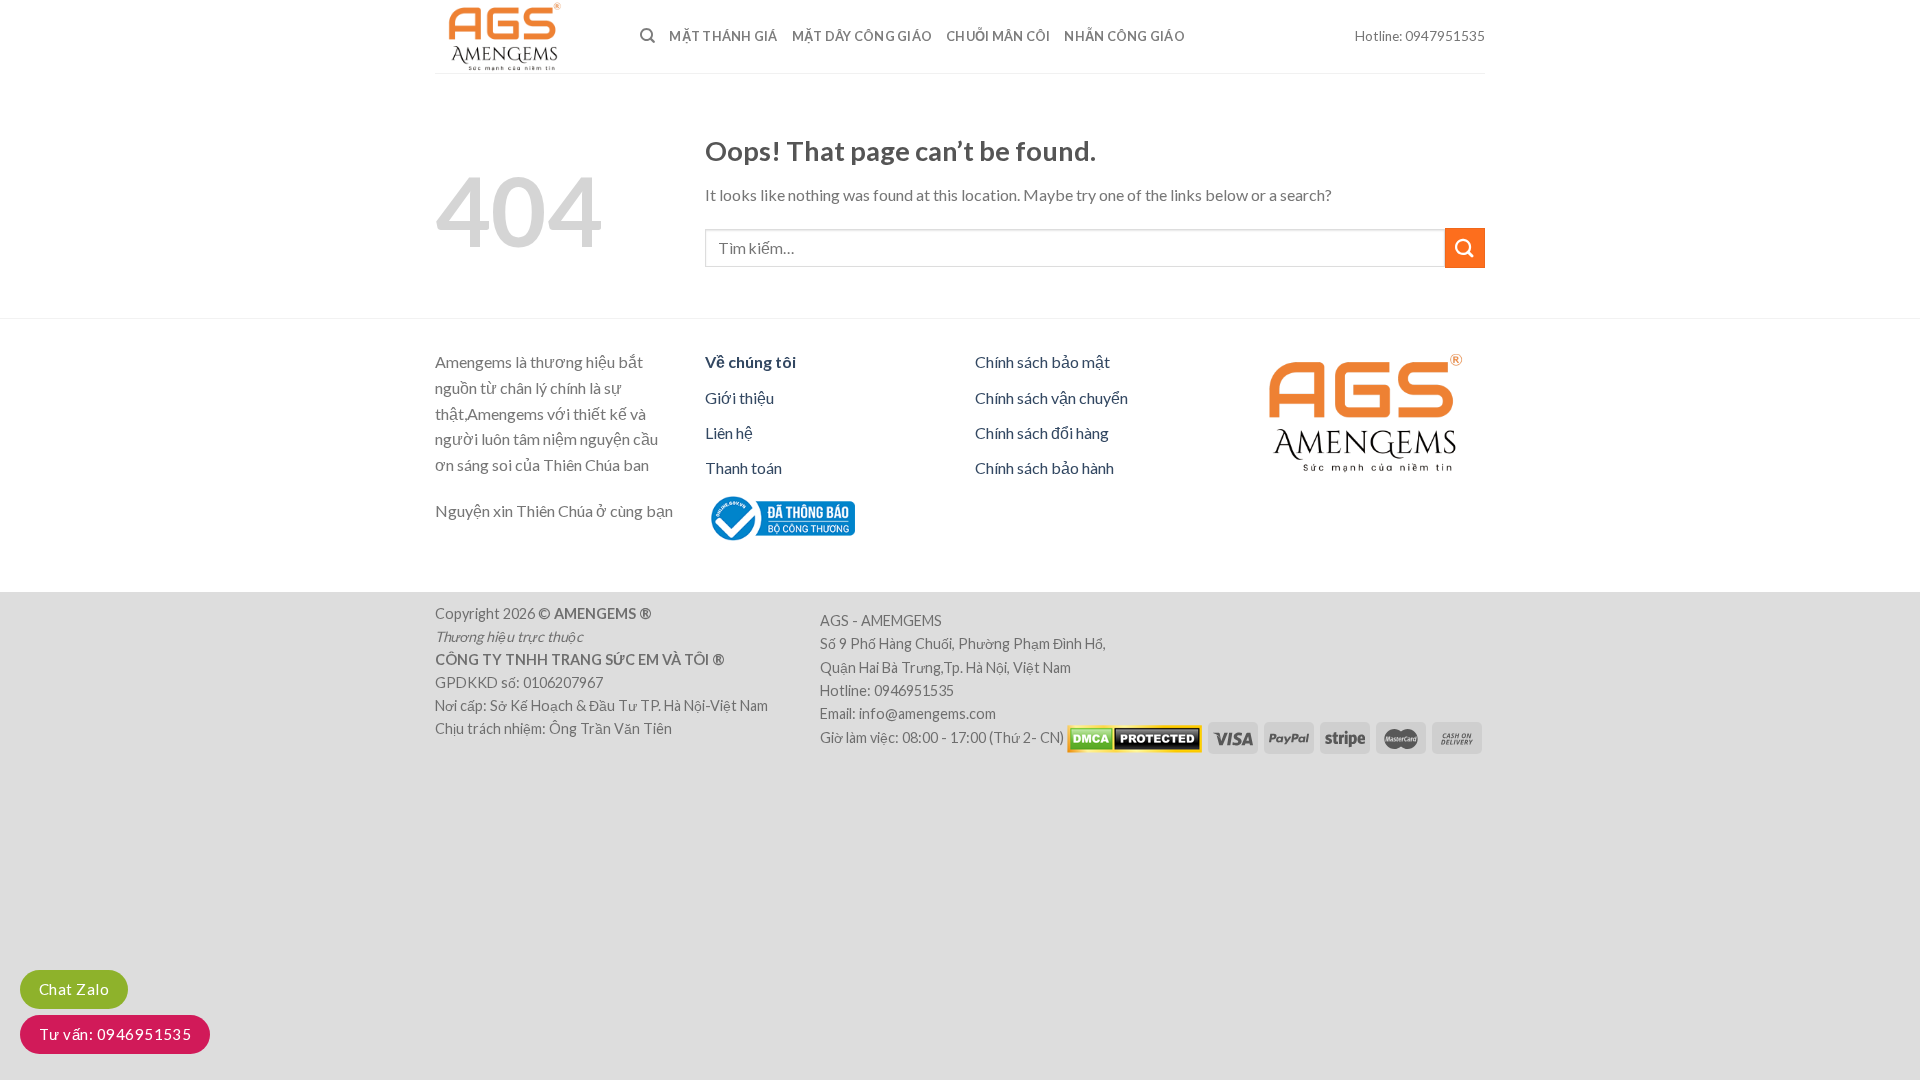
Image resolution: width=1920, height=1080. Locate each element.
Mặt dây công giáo (862, 36)
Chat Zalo (74, 989)
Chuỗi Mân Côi (998, 36)
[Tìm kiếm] (647, 36)
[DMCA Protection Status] (1134, 736)
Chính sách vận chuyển (1051, 397)
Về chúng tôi (750, 361)
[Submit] (1465, 247)
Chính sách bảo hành (1044, 467)
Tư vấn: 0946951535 (115, 1034)
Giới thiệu (739, 397)
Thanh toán (743, 467)
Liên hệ (729, 432)
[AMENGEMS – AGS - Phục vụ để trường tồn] (522, 36)
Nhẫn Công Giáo (1124, 36)
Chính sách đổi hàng (1042, 432)
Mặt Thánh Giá (723, 36)
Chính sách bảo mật (1042, 361)
